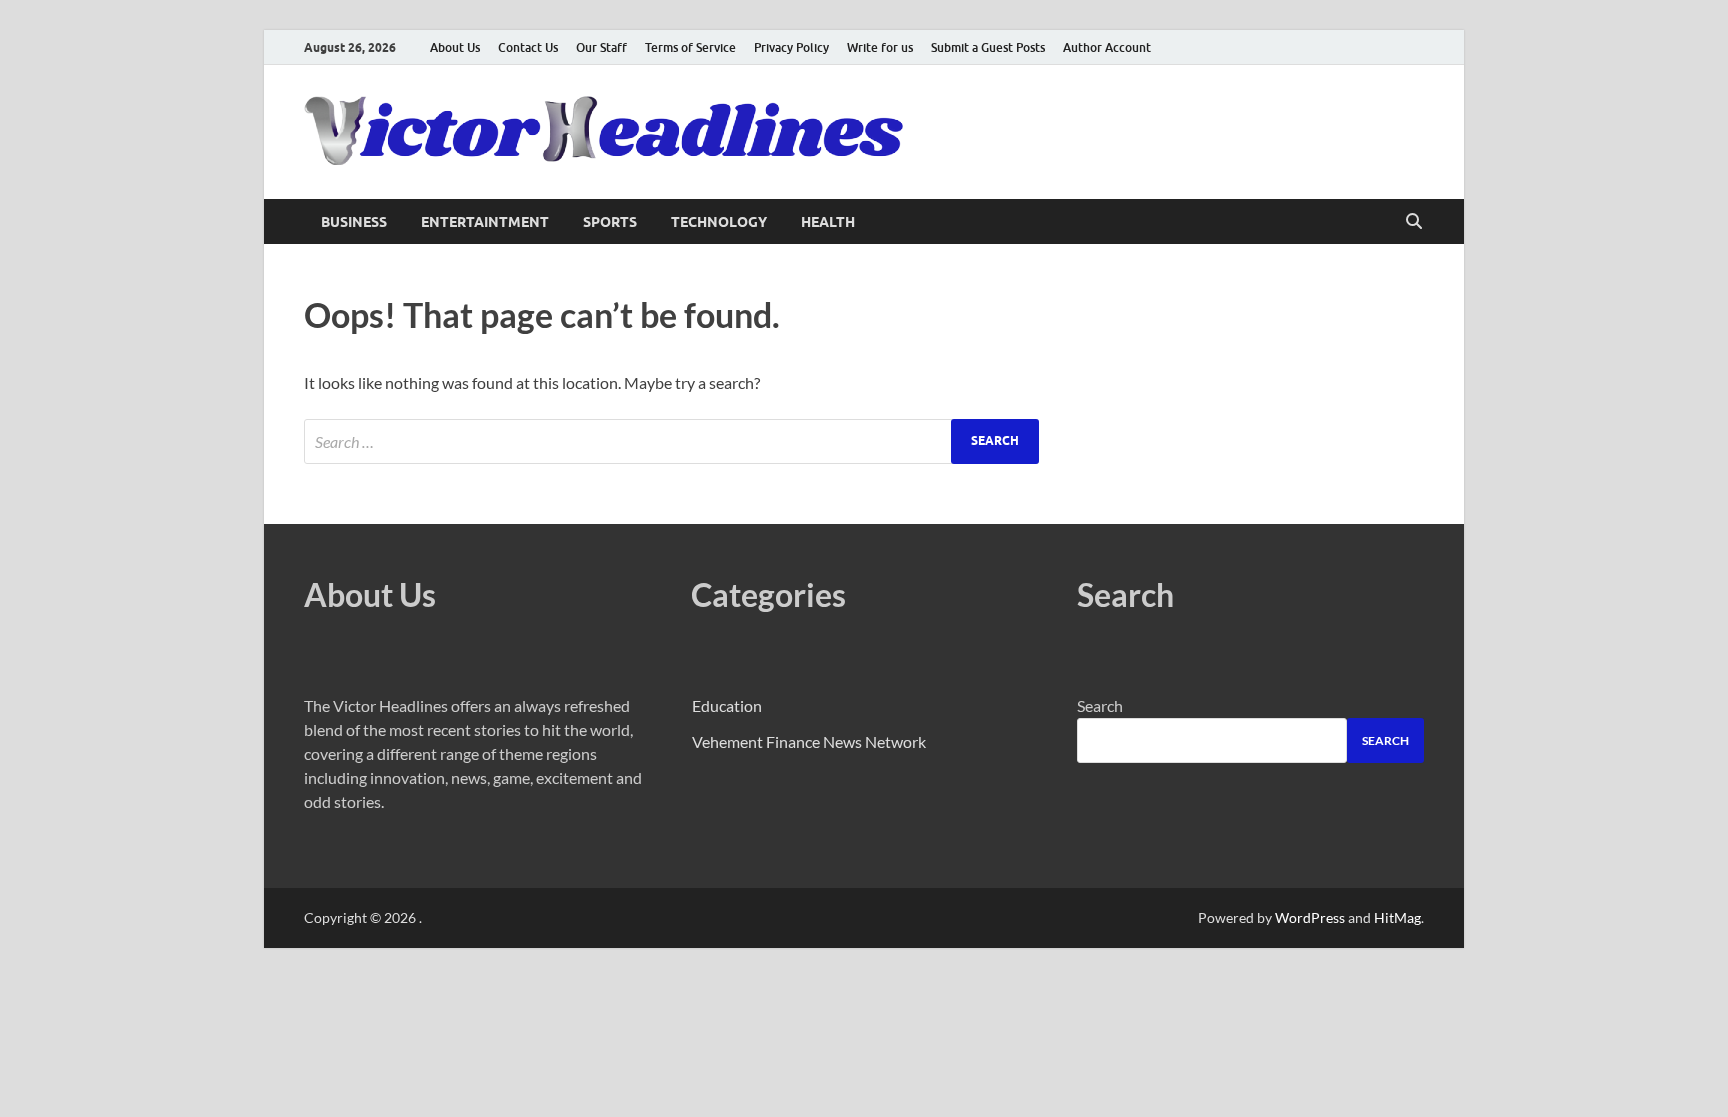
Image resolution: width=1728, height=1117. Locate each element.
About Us (455, 47)
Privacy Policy (791, 47)
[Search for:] (671, 441)
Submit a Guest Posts (988, 47)
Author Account (1107, 47)
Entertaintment (485, 222)
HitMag (1397, 917)
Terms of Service (690, 47)
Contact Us (528, 47)
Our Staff (601, 47)
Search (1100, 705)
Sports (610, 222)
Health (828, 222)
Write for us (880, 47)
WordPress (1310, 917)
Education (727, 705)
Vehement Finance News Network (809, 741)
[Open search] (1414, 222)
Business (354, 222)
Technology (719, 222)
